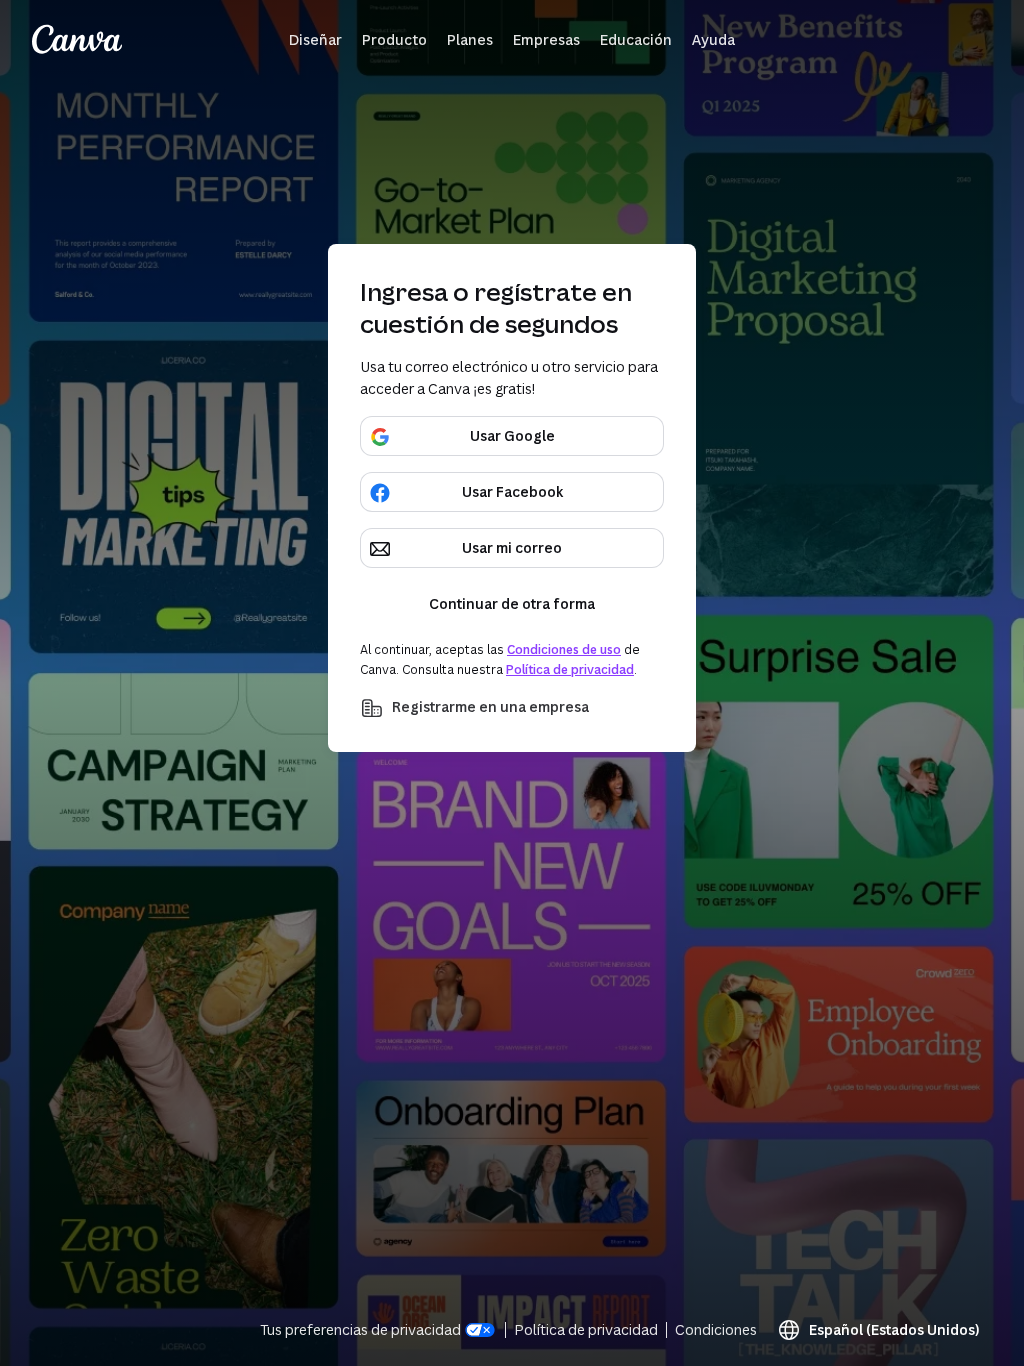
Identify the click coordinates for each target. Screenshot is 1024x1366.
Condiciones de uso (564, 649)
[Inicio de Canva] (77, 40)
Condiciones (716, 1329)
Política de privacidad (570, 669)
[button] (315, 40)
